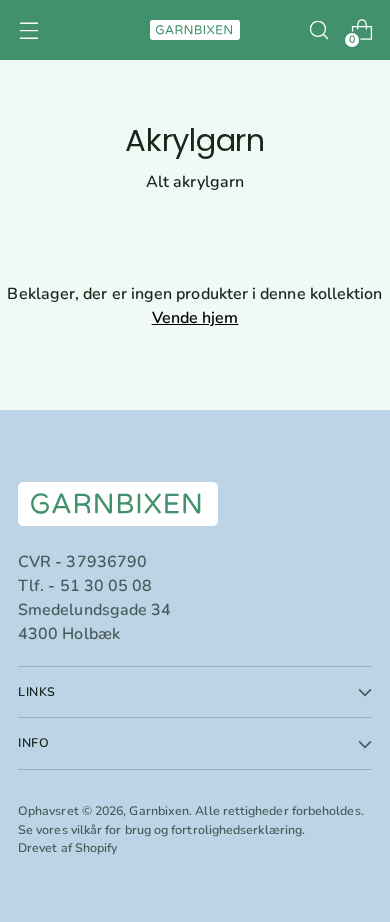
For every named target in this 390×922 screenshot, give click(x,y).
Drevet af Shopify (67, 847)
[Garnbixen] (195, 30)
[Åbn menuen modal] (28, 30)
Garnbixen (159, 810)
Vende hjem (195, 318)
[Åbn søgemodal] (318, 30)
